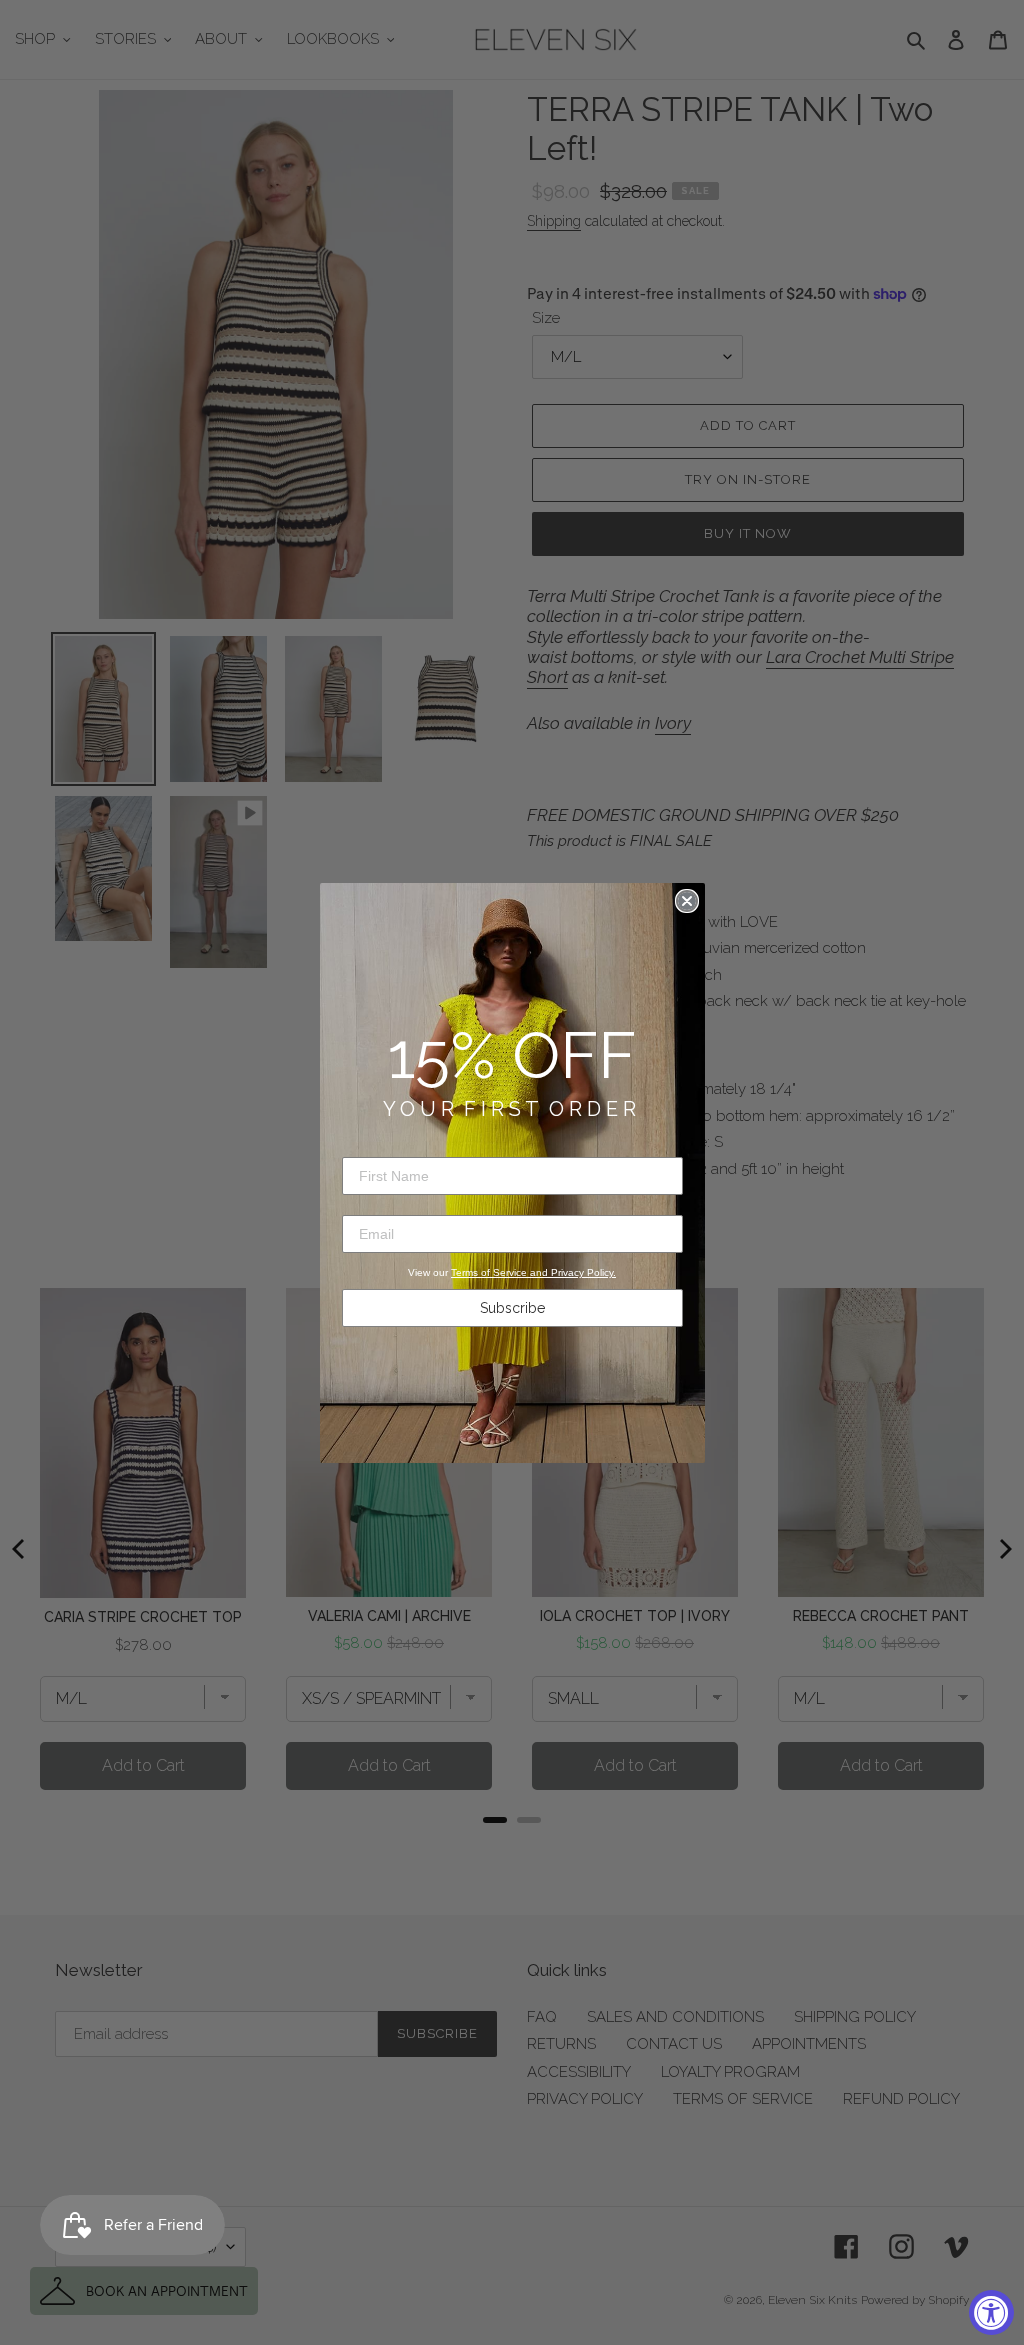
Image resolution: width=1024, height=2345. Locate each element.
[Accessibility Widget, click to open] (991, 2312)
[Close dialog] (687, 901)
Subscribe (512, 1308)
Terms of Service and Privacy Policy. (533, 1272)
